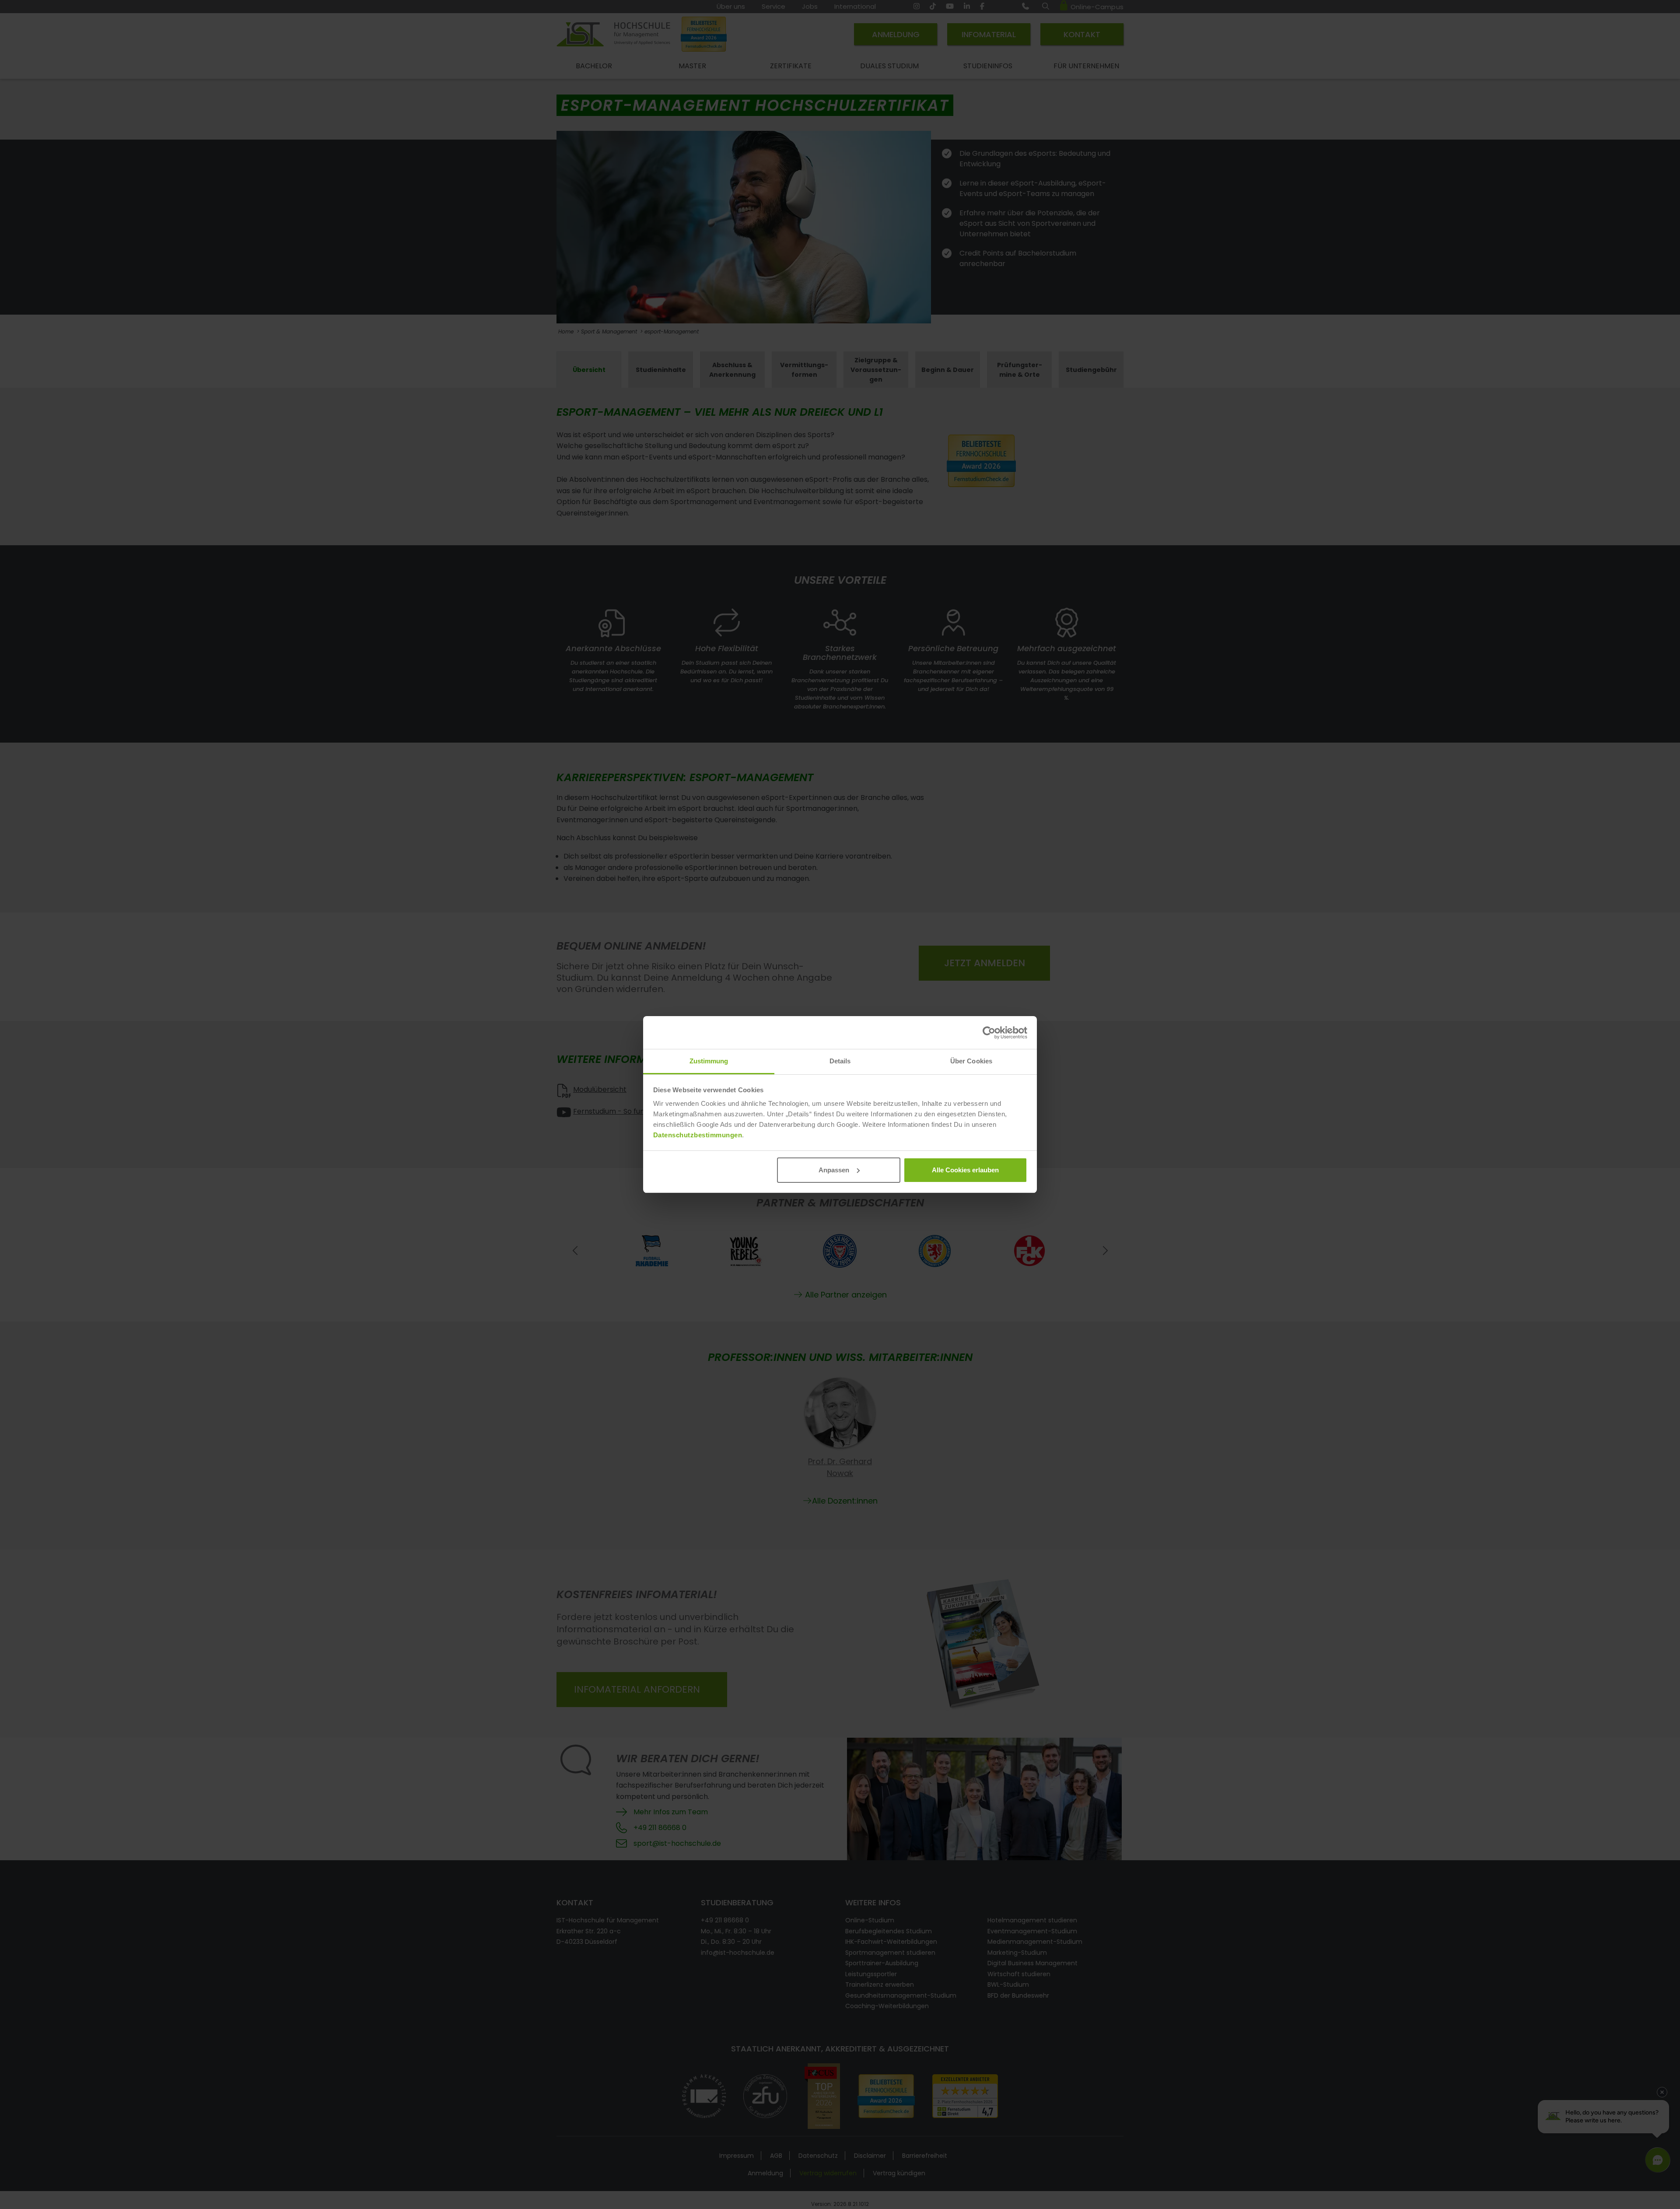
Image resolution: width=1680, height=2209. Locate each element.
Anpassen (834, 1170)
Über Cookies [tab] (971, 1061)
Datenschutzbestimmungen (698, 1135)
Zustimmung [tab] (709, 1061)
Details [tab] (840, 1061)
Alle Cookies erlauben (965, 1170)
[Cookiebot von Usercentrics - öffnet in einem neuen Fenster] (989, 1033)
